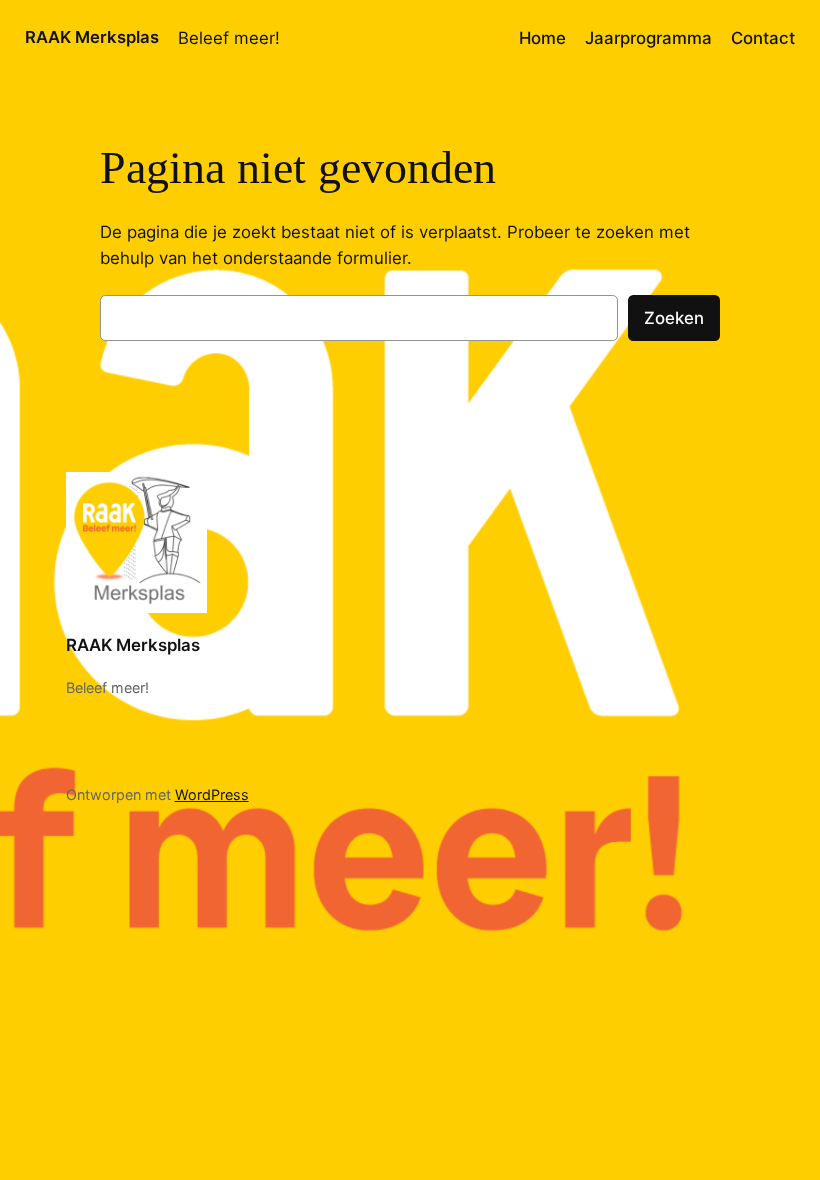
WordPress (212, 794)
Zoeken (674, 318)
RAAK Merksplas (92, 37)
